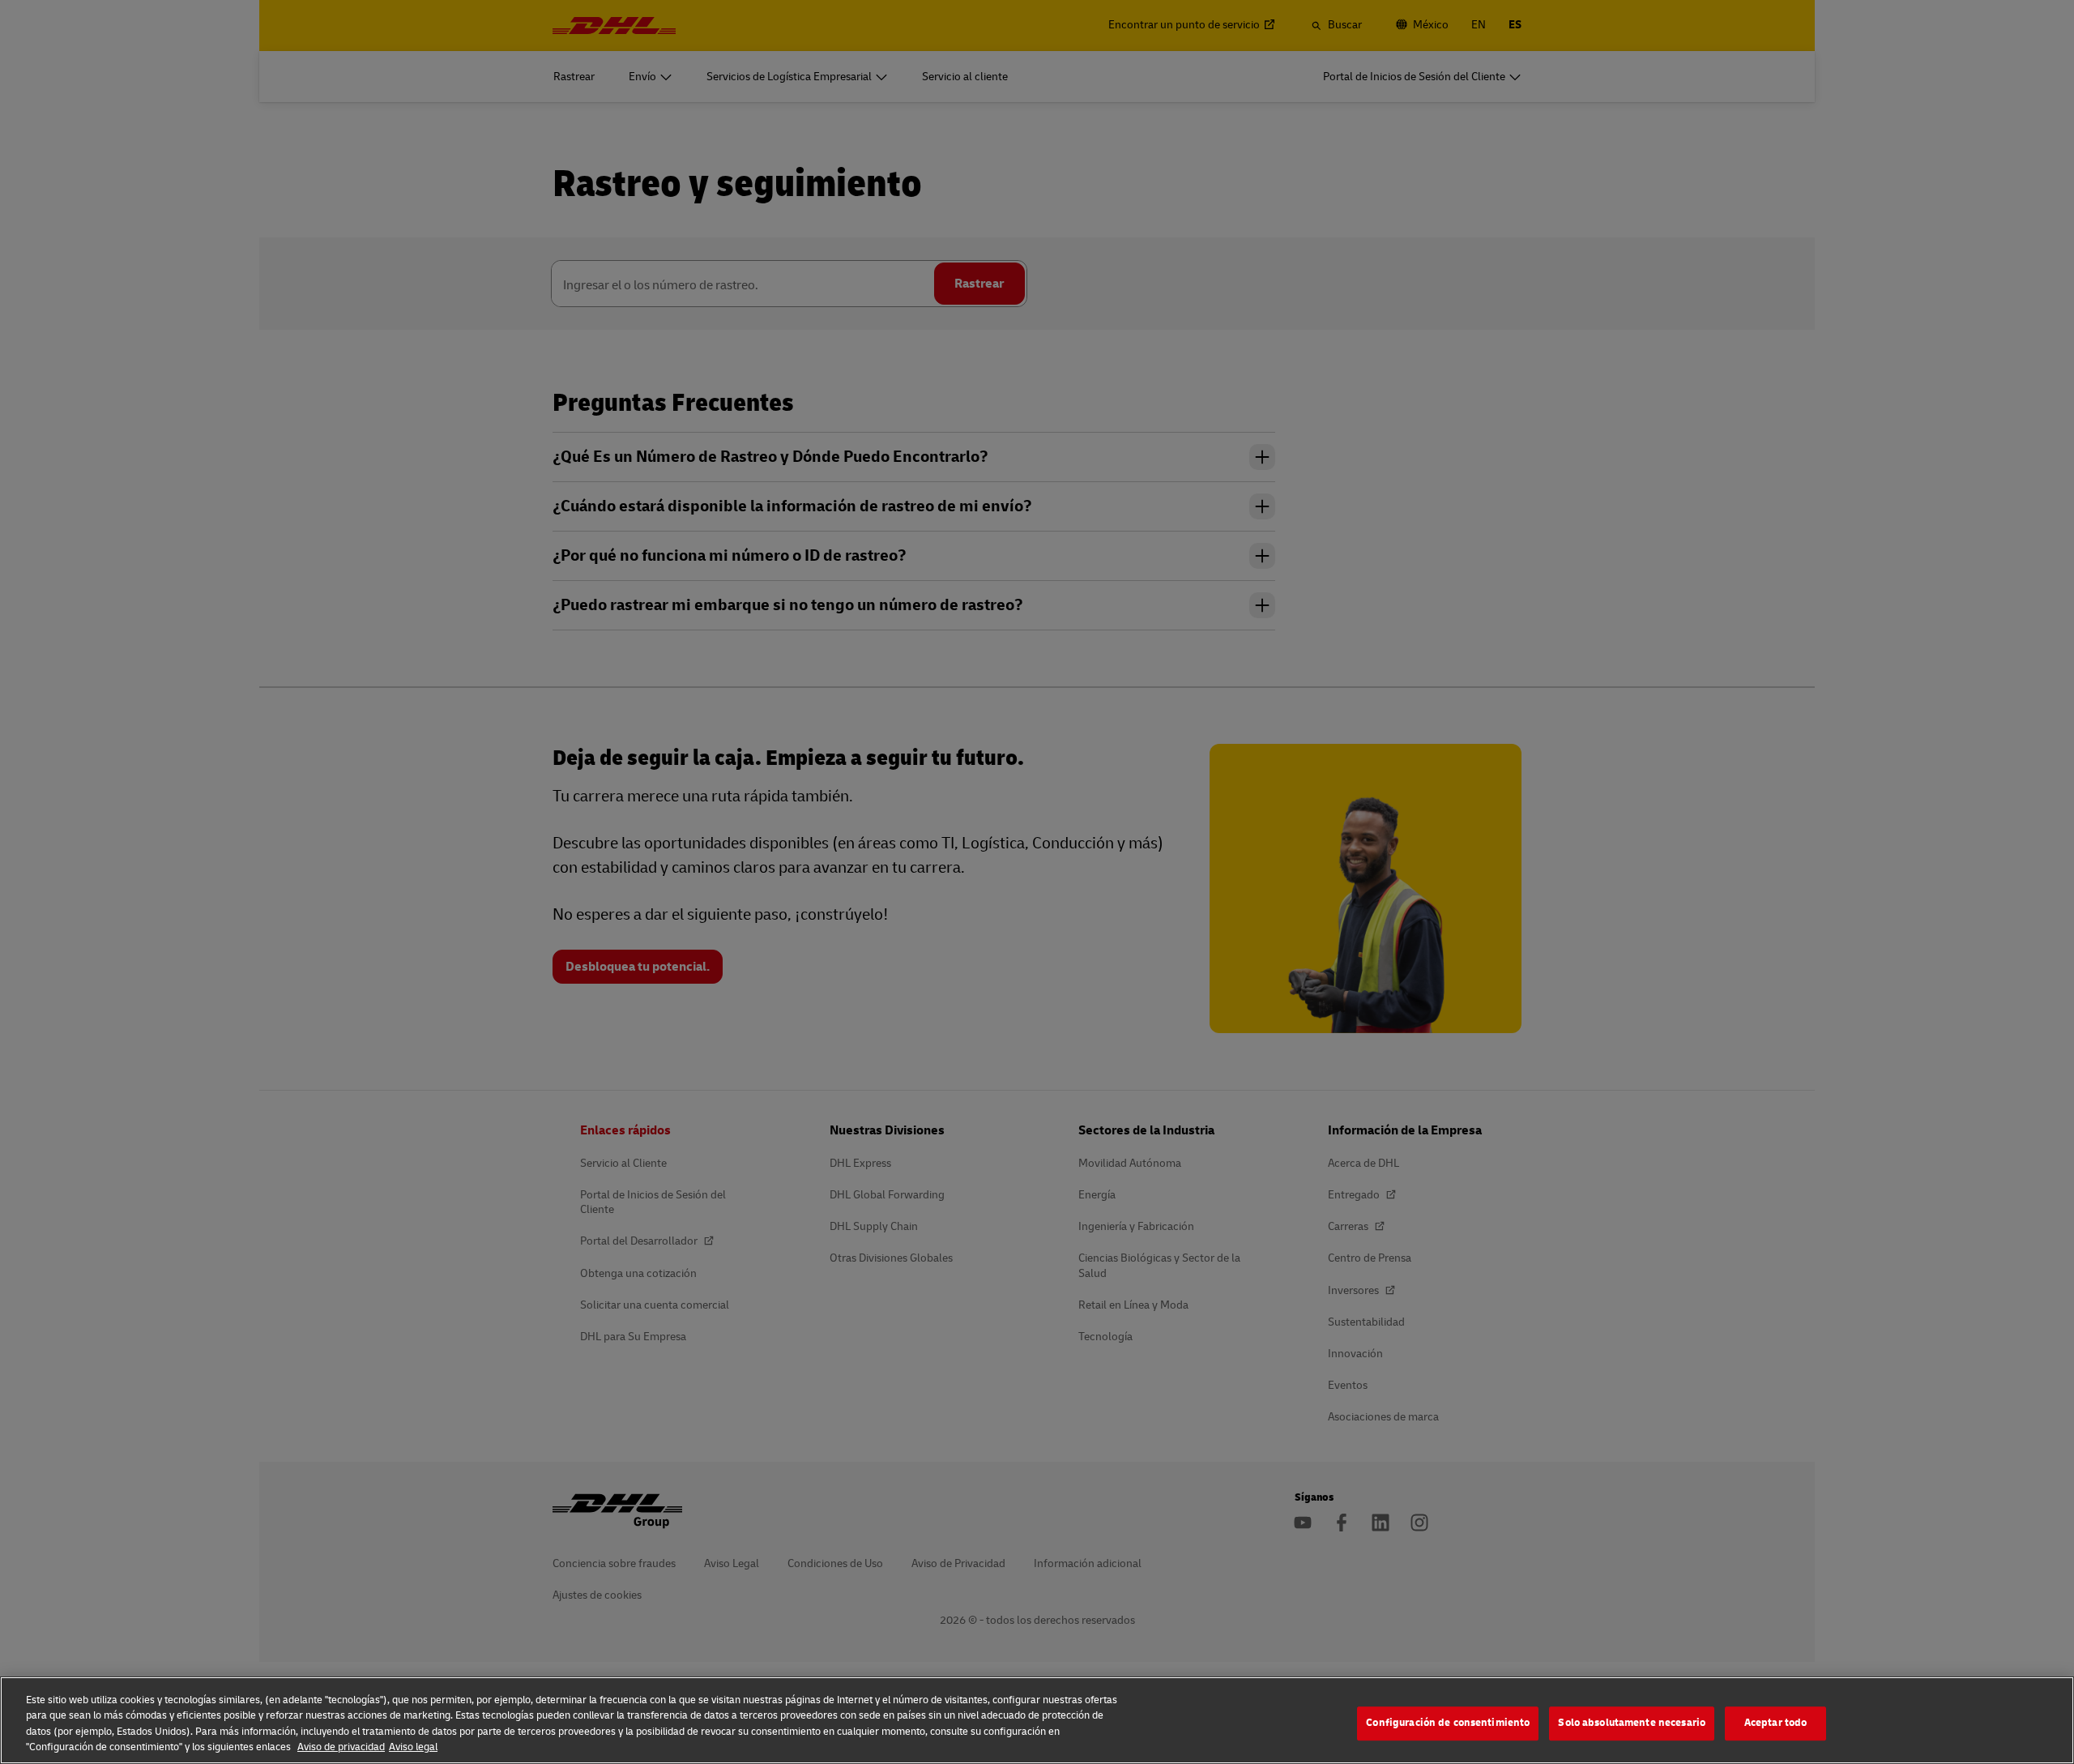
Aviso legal (413, 1747)
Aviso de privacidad (341, 1747)
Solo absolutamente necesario (1632, 1723)
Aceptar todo (1776, 1723)
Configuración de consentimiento (1448, 1723)
